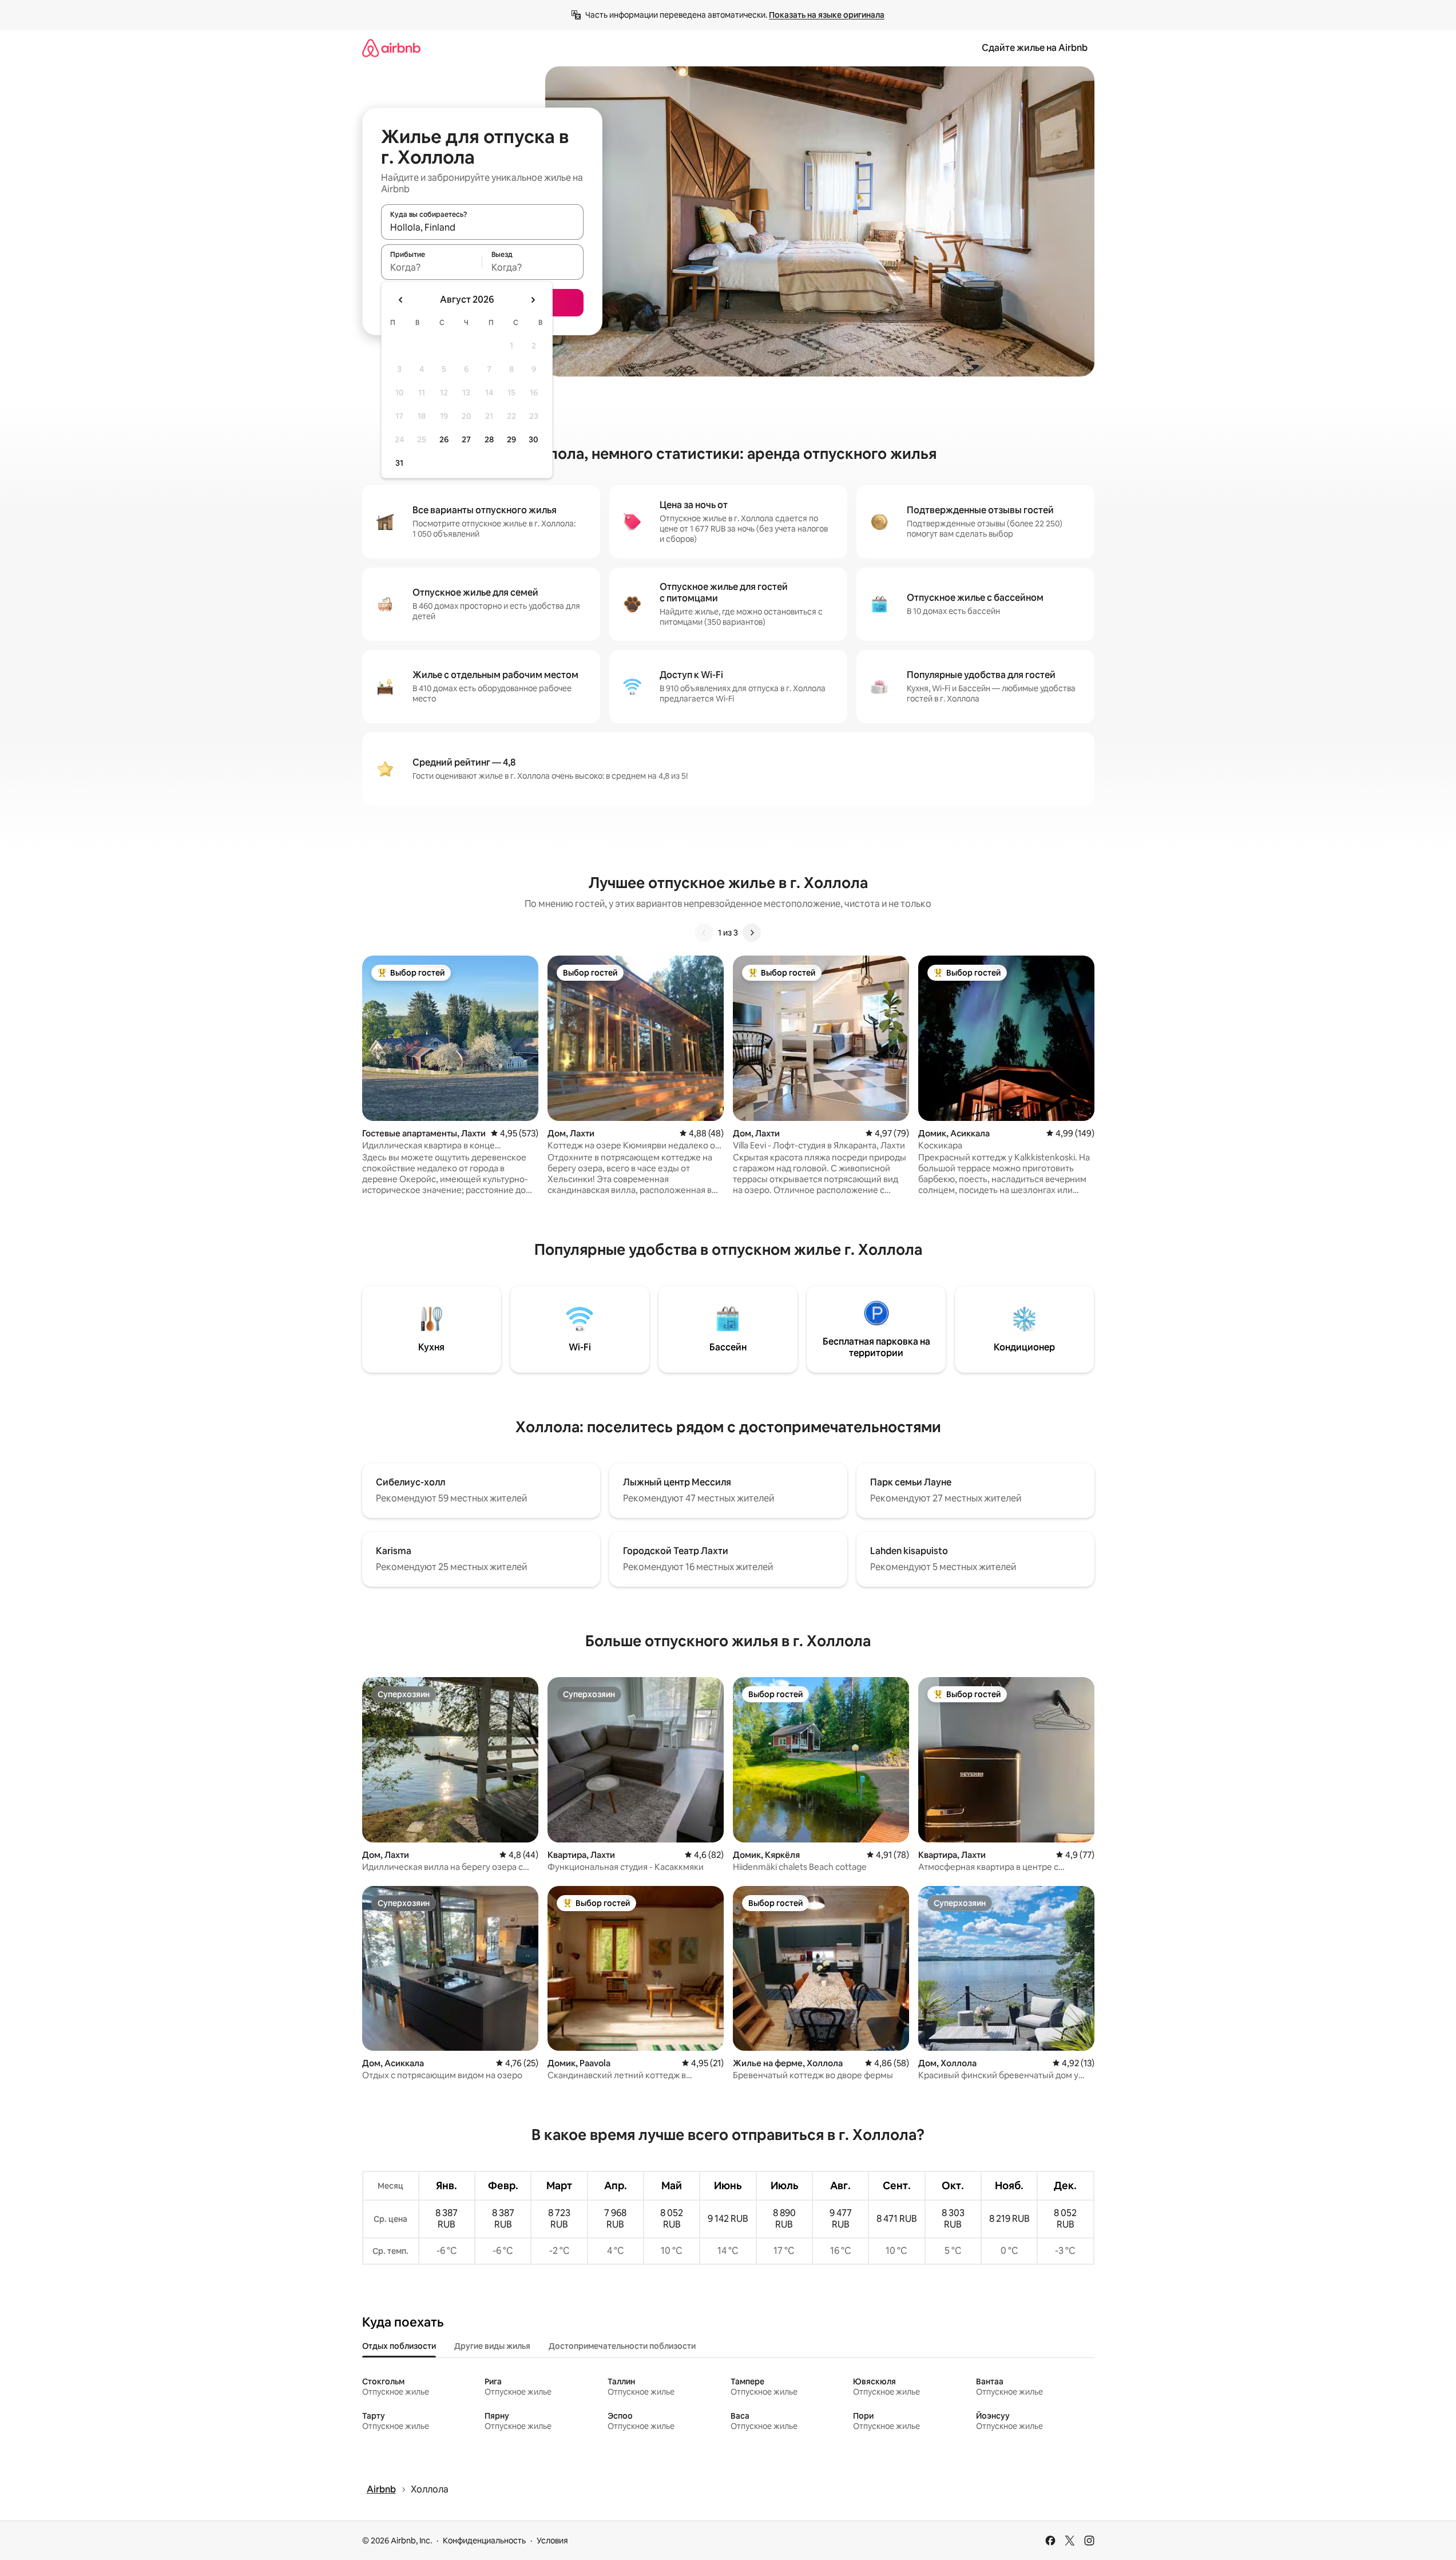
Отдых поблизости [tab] (399, 2346)
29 (511, 439)
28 (489, 439)
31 (399, 463)
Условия (552, 2541)
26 (444, 439)
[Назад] (704, 933)
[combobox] (482, 227)
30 (533, 439)
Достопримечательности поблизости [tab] (622, 2346)
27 (466, 439)
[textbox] (432, 267)
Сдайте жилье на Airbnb (1035, 48)
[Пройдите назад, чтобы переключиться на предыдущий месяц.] (401, 300)
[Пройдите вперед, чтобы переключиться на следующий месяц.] (533, 300)
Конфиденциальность (484, 2541)
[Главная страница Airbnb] (391, 48)
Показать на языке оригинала (827, 15)
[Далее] (752, 933)
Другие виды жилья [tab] (492, 2346)
